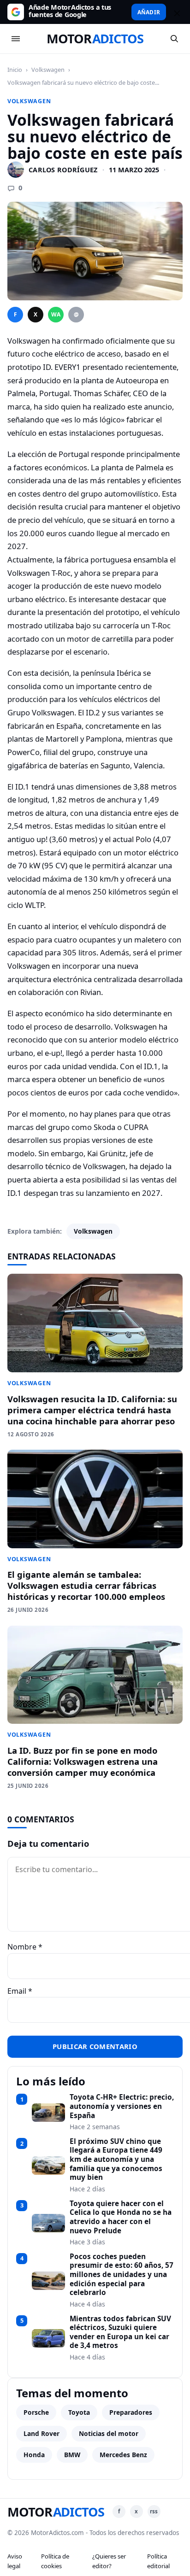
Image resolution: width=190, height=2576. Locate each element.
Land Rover (42, 2433)
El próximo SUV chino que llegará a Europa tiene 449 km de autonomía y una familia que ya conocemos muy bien (116, 2160)
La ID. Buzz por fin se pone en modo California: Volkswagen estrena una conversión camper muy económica (83, 1761)
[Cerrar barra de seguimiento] (176, 12)
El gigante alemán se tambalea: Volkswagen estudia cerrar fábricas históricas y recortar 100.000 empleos (86, 1585)
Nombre (25, 1947)
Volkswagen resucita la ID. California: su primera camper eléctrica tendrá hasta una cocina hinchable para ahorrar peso (92, 1410)
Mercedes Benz (123, 2455)
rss (154, 2511)
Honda (34, 2455)
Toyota (79, 2412)
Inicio (15, 70)
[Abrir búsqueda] (174, 39)
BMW (72, 2455)
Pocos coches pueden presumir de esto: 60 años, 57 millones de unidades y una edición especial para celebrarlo (122, 2275)
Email (20, 1991)
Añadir (149, 12)
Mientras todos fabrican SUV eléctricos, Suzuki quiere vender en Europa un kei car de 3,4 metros (120, 2333)
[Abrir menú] (16, 39)
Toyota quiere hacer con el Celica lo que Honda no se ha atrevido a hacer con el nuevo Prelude (121, 2217)
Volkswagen (48, 70)
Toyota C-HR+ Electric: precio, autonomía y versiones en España (122, 2106)
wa (56, 314)
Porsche (36, 2412)
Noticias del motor (109, 2433)
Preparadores (131, 2412)
